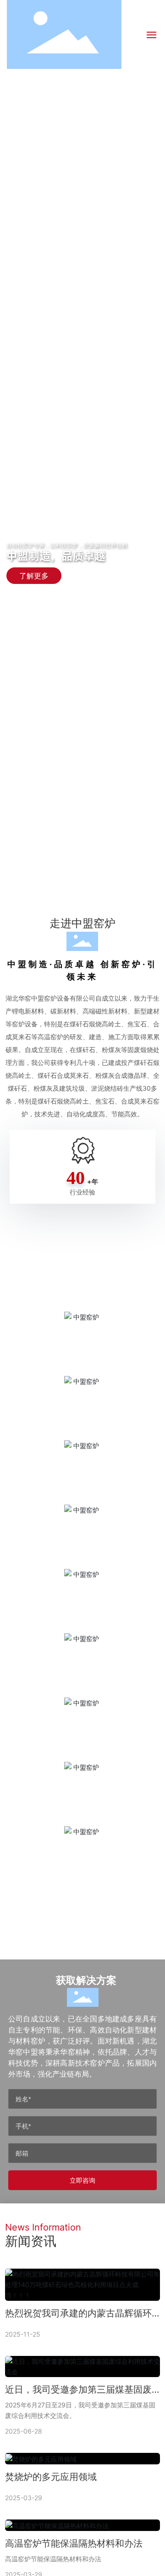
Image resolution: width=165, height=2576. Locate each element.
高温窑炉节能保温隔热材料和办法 (74, 2543)
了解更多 (34, 571)
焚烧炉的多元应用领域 (51, 2477)
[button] (77, 892)
